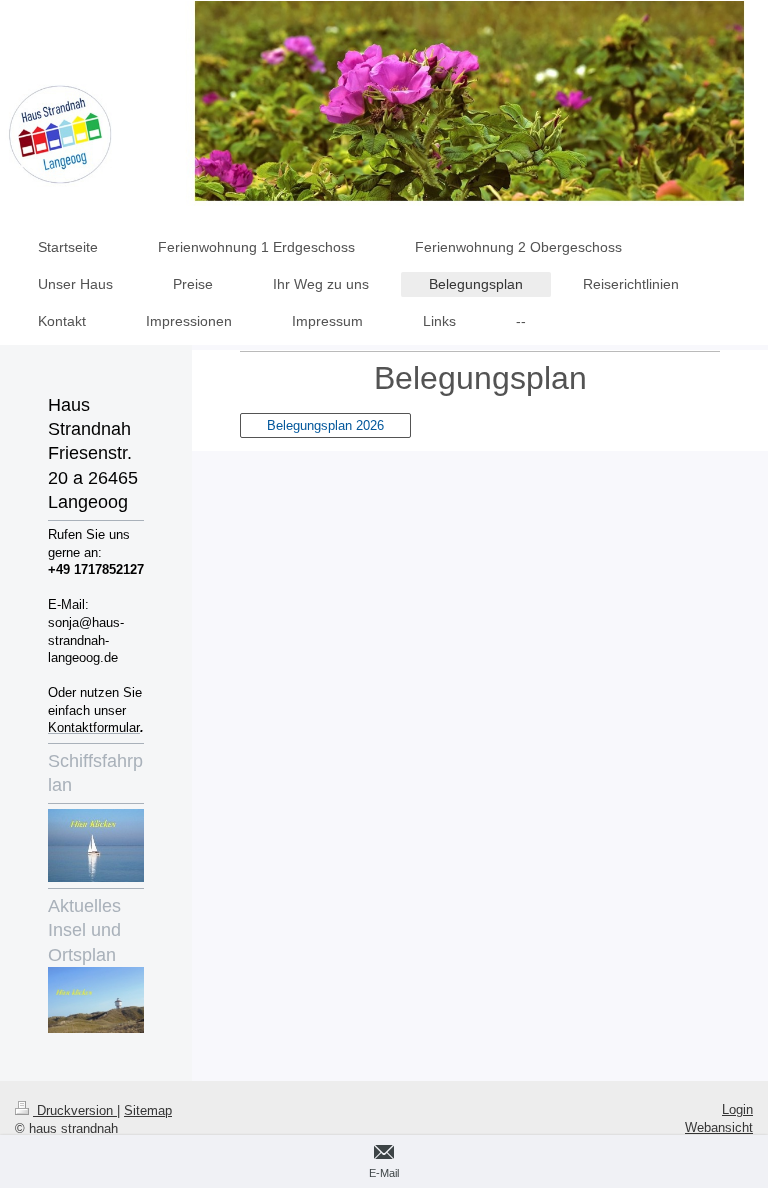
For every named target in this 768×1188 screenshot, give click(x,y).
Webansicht (719, 1127)
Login (737, 1109)
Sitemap (148, 1110)
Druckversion (75, 1110)
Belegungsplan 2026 (325, 425)
